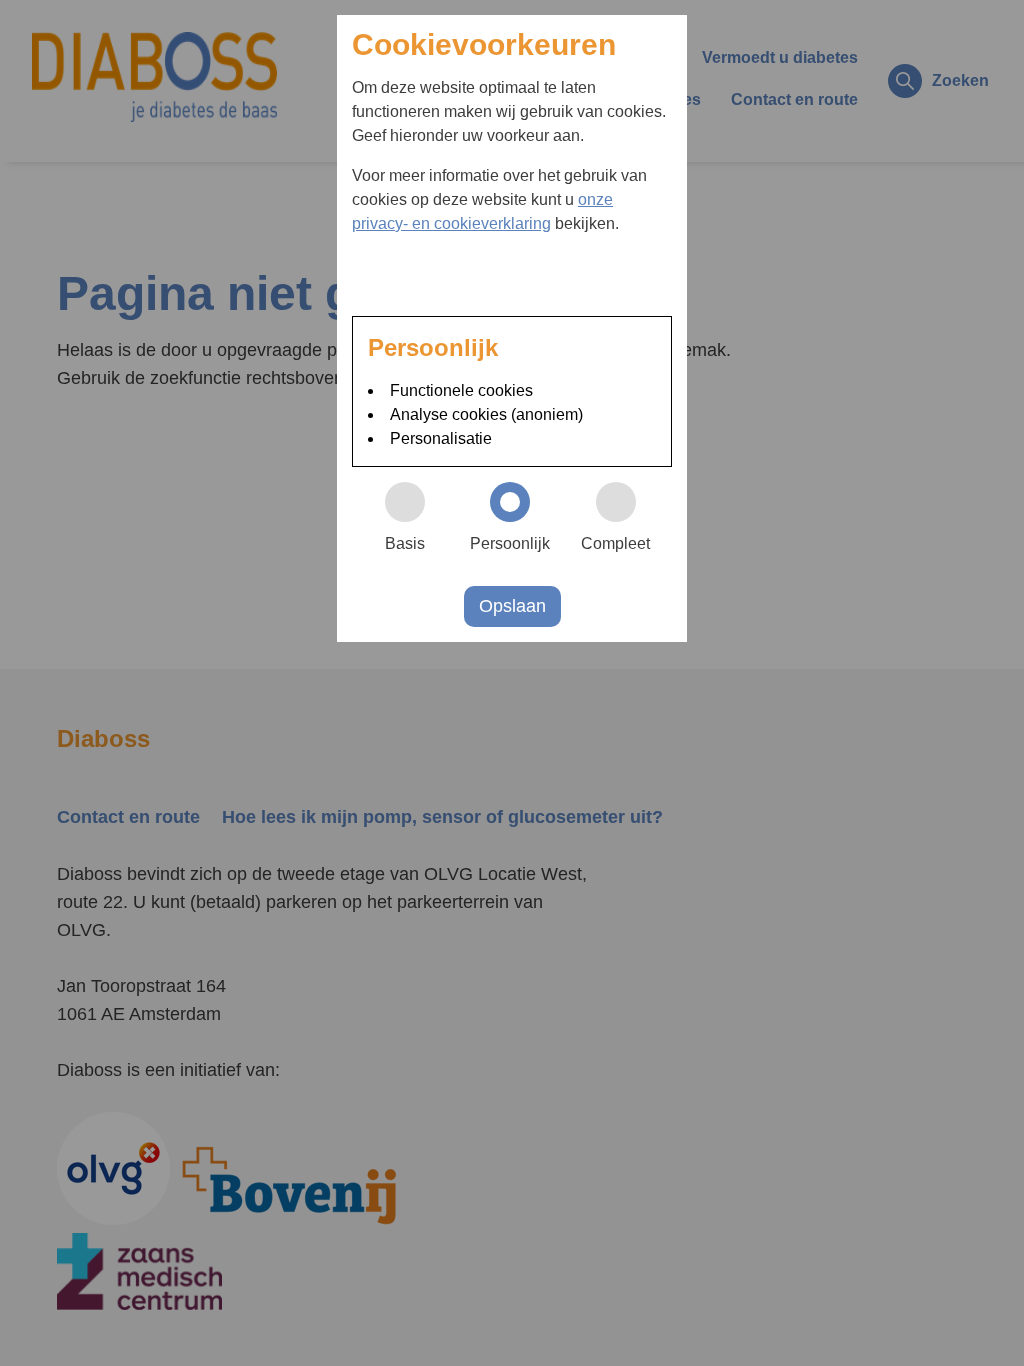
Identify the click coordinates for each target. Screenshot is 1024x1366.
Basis (405, 543)
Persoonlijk (510, 543)
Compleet (615, 543)
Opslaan (512, 606)
